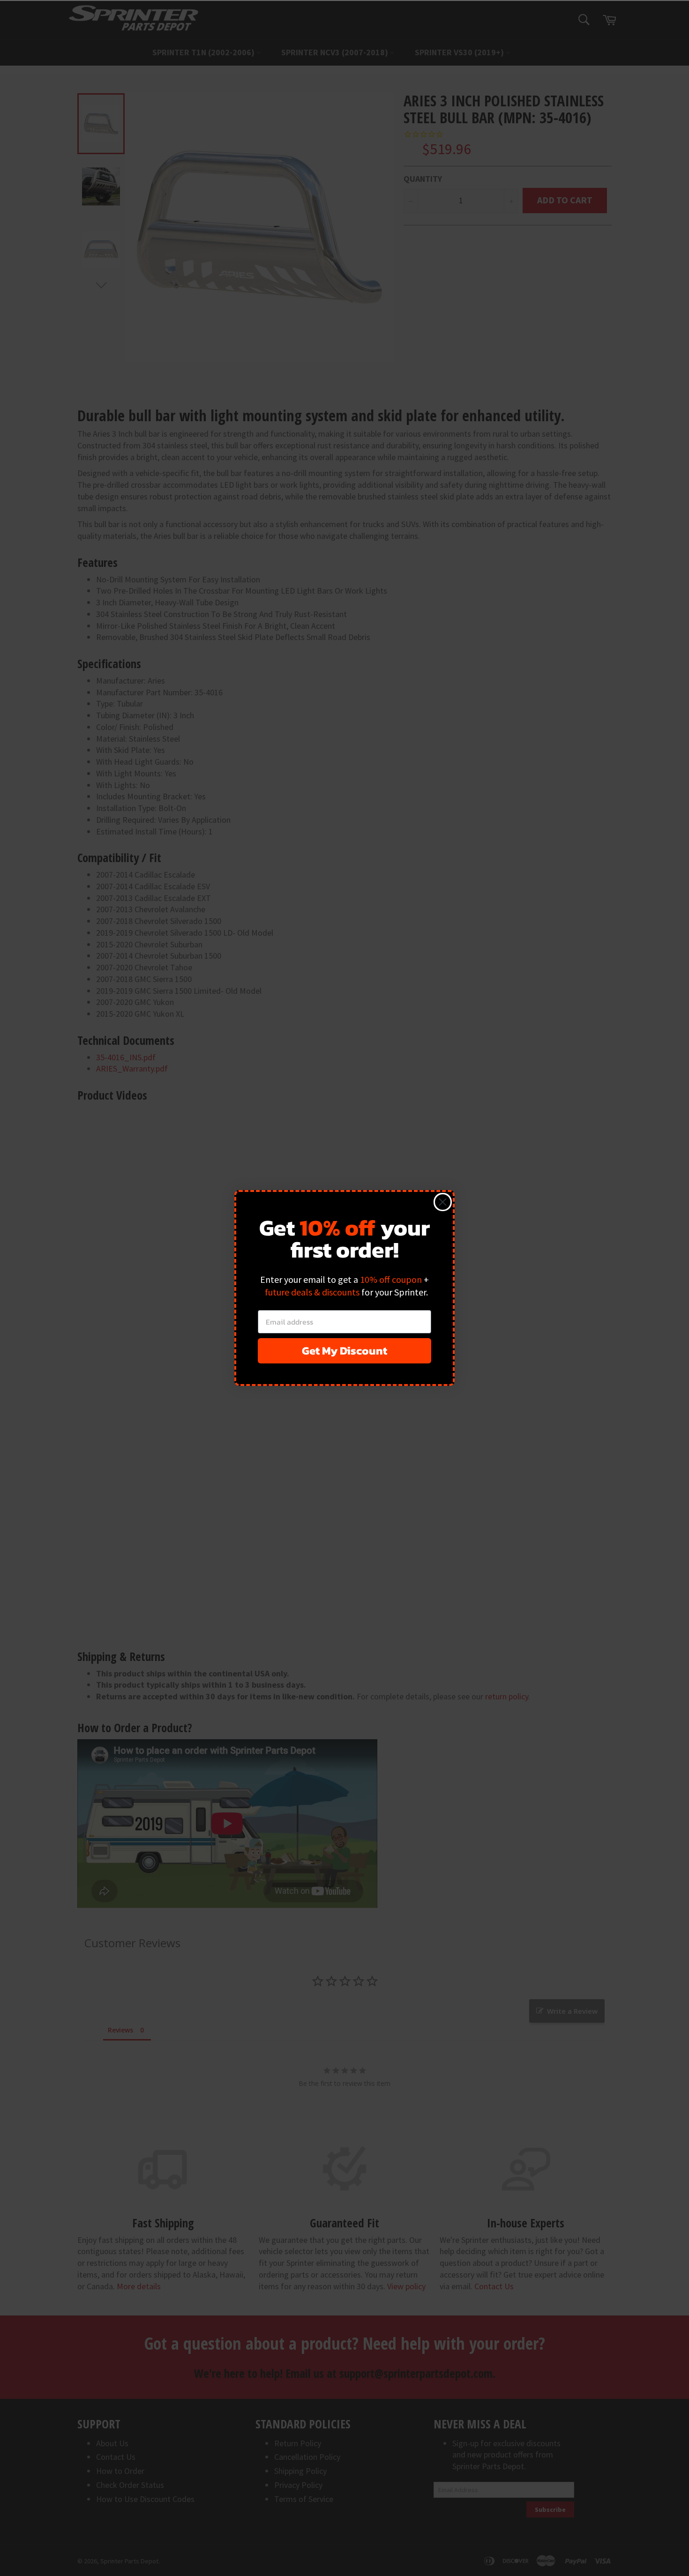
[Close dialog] (443, 1202)
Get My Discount (344, 1351)
